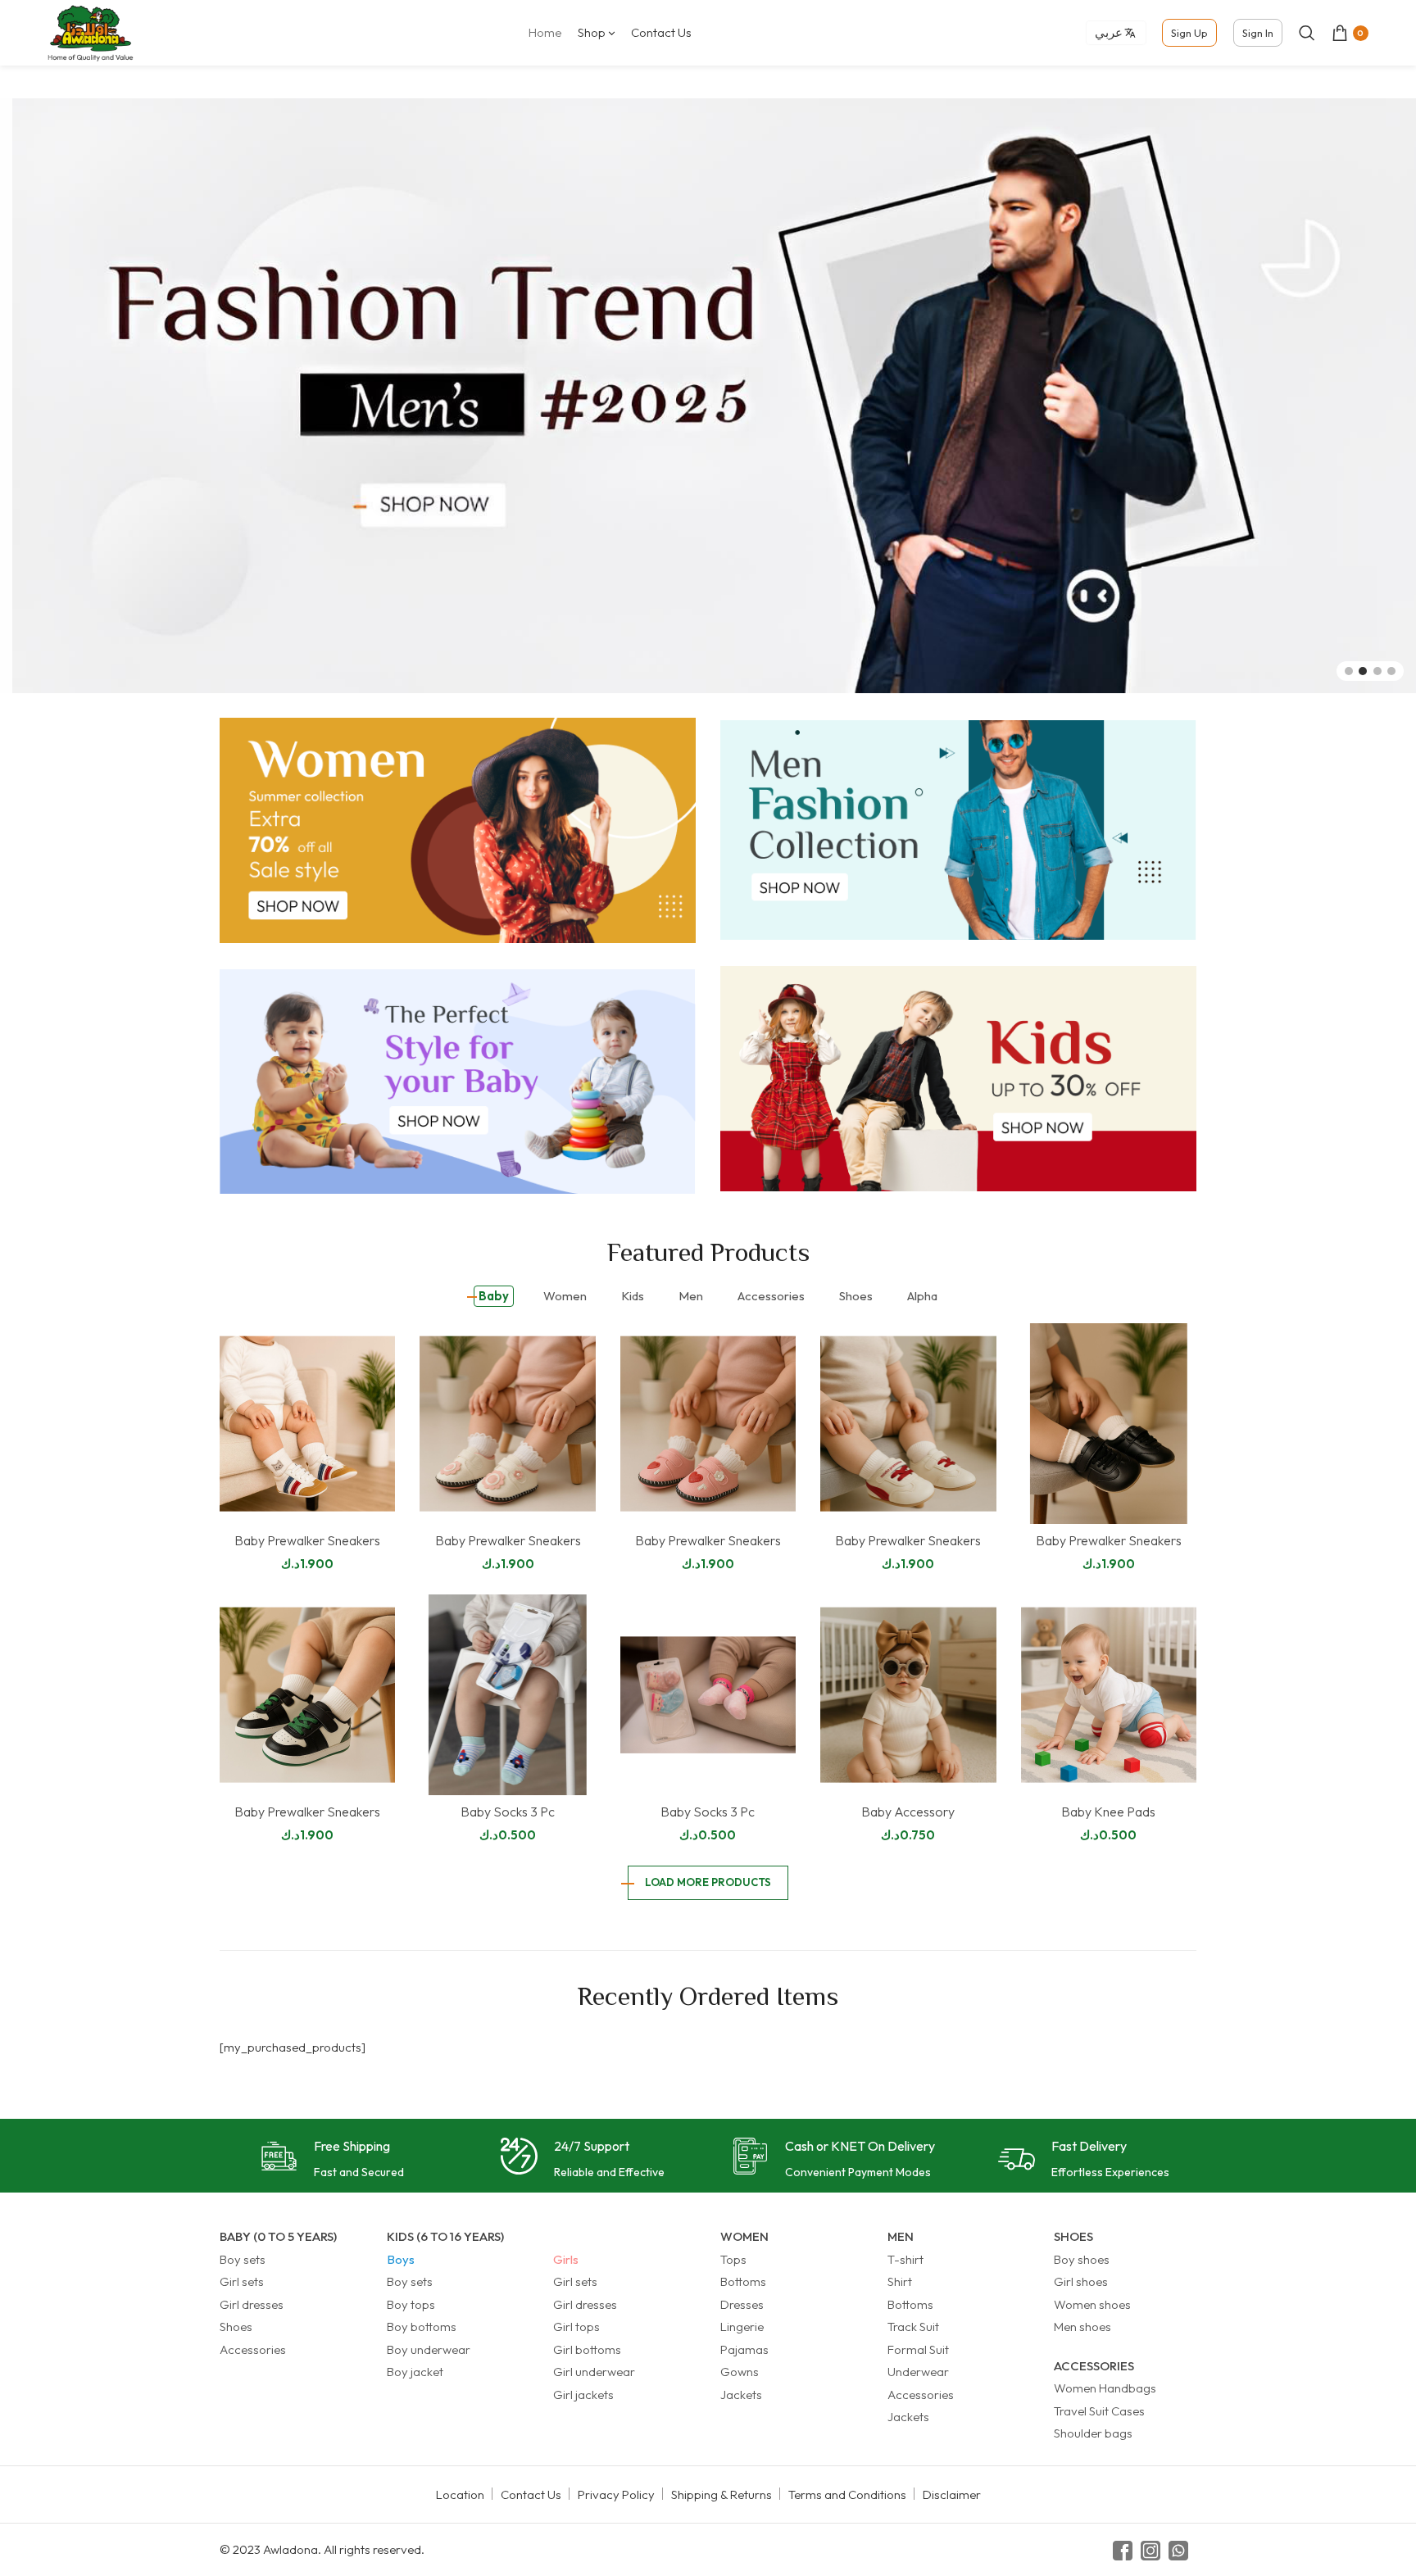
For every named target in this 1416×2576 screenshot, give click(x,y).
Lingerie (742, 2327)
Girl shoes (1081, 2281)
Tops (733, 2259)
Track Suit (913, 2327)
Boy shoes (1082, 2259)
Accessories (253, 2349)
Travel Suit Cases (1099, 2411)
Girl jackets (583, 2395)
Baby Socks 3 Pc (508, 1812)
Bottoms (743, 2281)
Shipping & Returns (722, 2494)
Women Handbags (1105, 2388)
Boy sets (243, 2259)
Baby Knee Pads (1108, 1812)
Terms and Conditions (847, 2494)
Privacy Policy (616, 2494)
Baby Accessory (908, 1812)
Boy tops (411, 2304)
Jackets (741, 2395)
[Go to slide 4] (1391, 671)
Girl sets (242, 2281)
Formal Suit (918, 2349)
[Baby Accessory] (908, 1695)
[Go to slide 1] (1349, 671)
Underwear (918, 2372)
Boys (401, 2259)
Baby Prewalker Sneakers (307, 1540)
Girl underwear (594, 2372)
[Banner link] (458, 830)
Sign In (1258, 33)
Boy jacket (415, 2372)
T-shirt (905, 2259)
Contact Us (531, 2494)
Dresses (742, 2304)
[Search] (1307, 33)
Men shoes (1082, 2327)
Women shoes (1092, 2304)
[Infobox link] (332, 2160)
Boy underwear (429, 2349)
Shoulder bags (1093, 2433)
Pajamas (744, 2349)
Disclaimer (952, 2494)
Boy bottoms (422, 2327)
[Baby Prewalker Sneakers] (307, 1424)
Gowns (740, 2372)
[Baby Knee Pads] (1109, 1695)
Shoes (236, 2327)
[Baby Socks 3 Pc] (507, 1695)
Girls (566, 2259)
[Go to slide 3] (1377, 671)
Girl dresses (252, 2304)
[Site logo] (90, 32)
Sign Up (1189, 33)
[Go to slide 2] (1363, 671)
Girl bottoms (587, 2349)
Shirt (900, 2281)
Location (460, 2494)
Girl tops (576, 2327)
